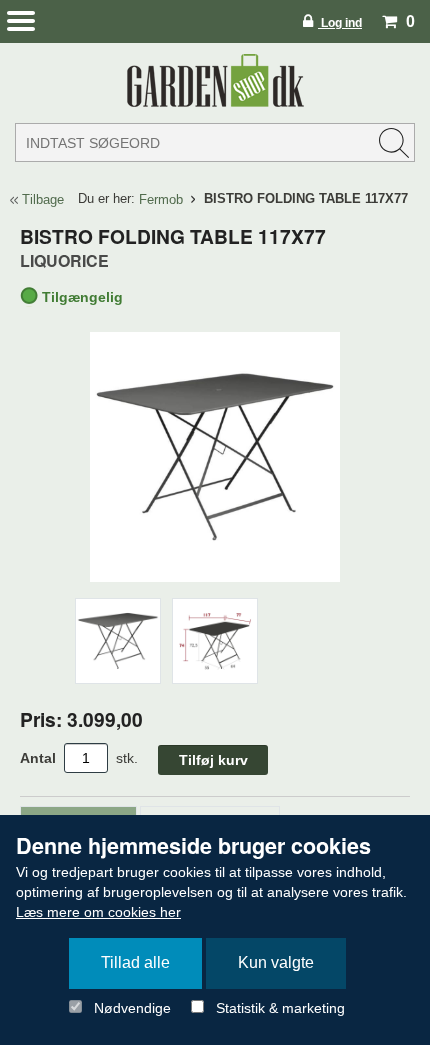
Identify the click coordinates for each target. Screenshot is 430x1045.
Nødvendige (132, 1008)
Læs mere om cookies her (98, 912)
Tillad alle (135, 962)
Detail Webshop (215, 80)
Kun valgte (276, 962)
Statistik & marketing (280, 1008)
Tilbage (43, 199)
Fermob (161, 199)
